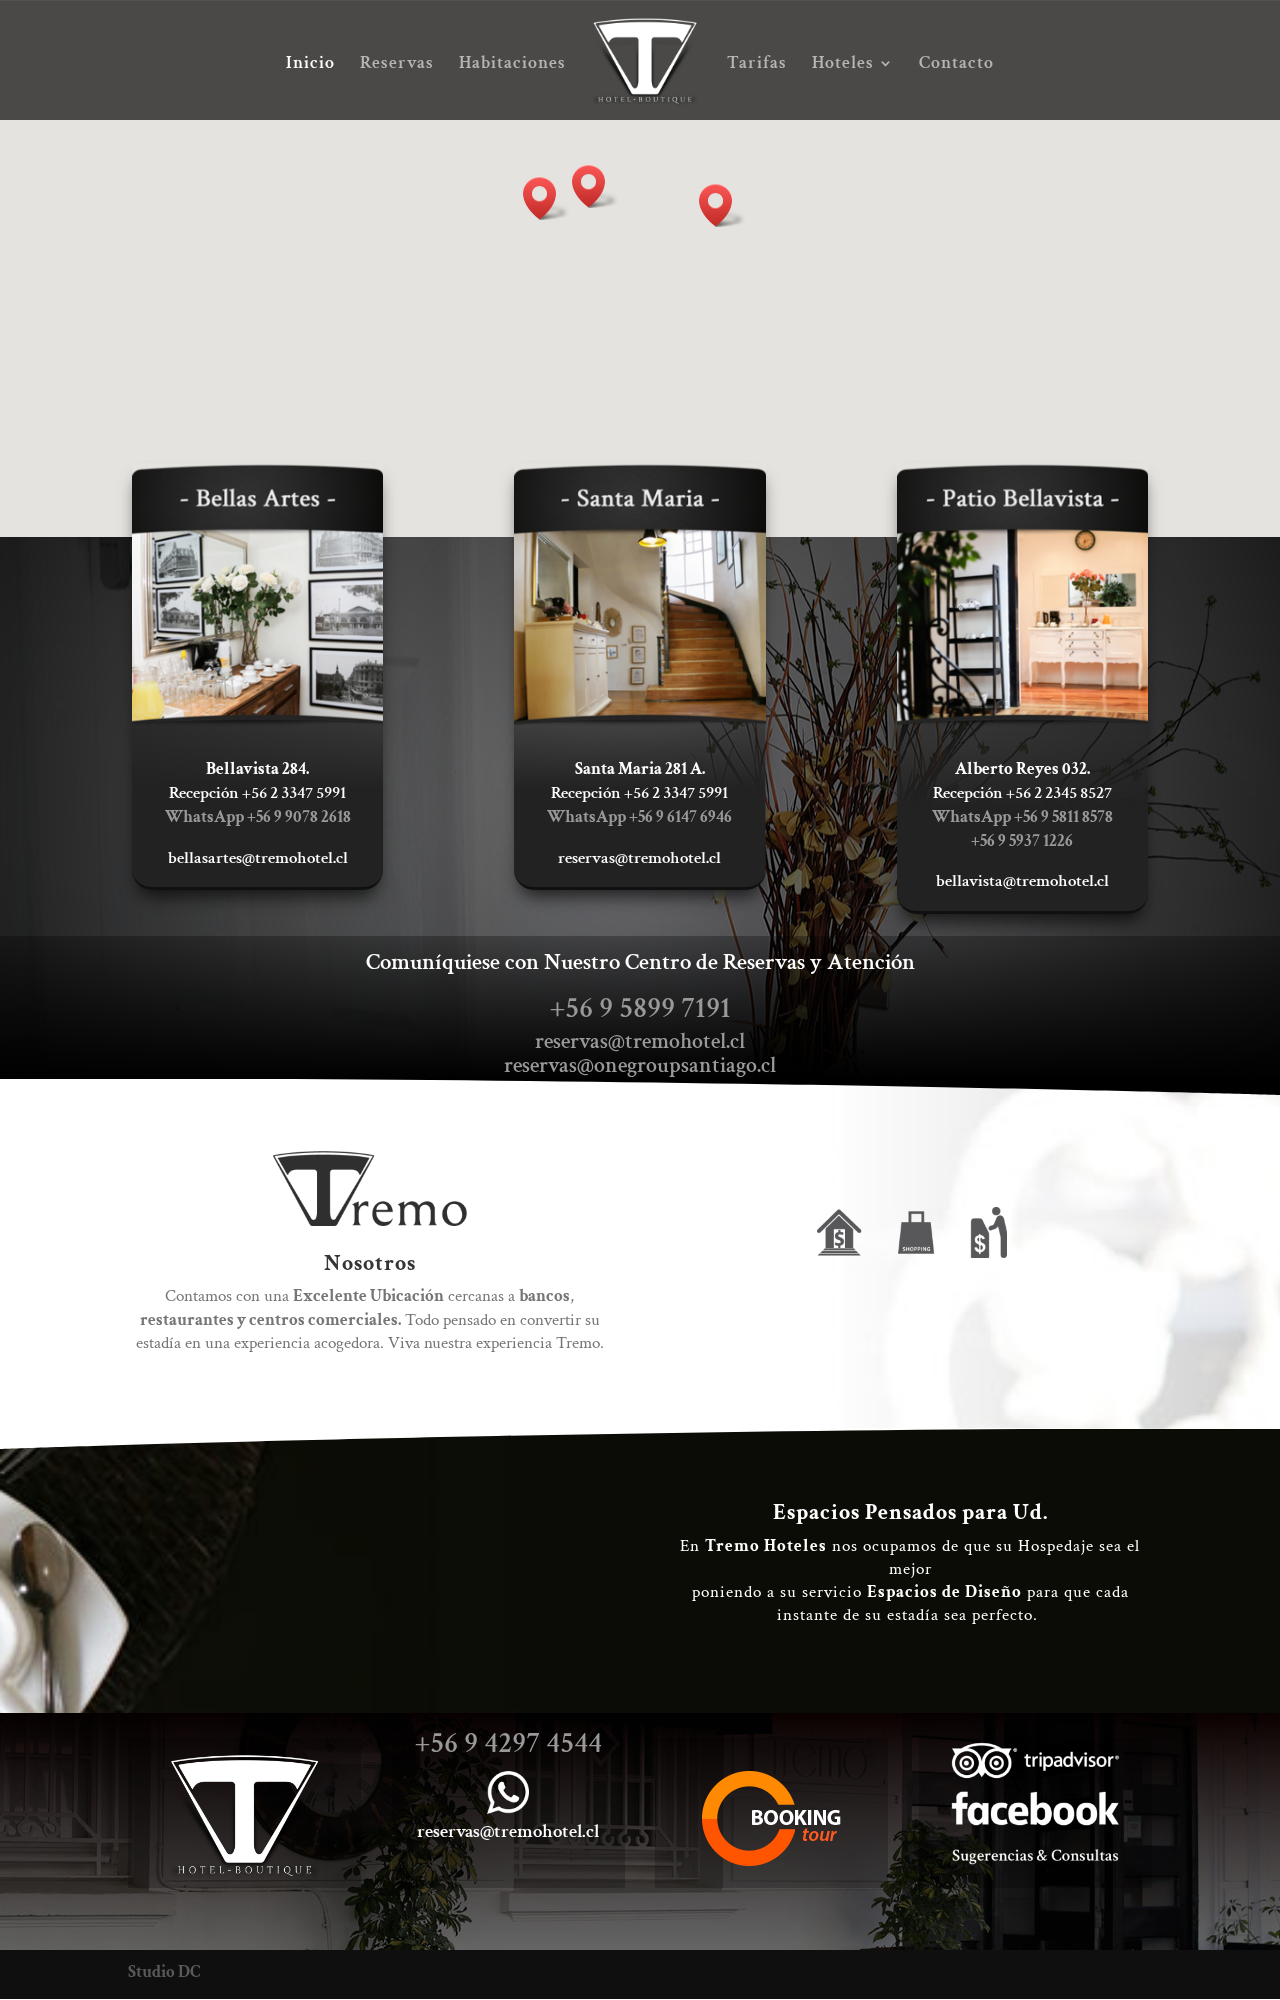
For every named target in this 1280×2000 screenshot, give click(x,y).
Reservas (397, 65)
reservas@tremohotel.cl (640, 1041)
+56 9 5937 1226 (1022, 841)
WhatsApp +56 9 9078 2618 (258, 817)
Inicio (310, 65)
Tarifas (757, 65)
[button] (595, 186)
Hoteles (843, 65)
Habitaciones (512, 65)
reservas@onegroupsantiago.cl (640, 1065)
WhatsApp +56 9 (639, 817)
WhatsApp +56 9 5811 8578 (1022, 817)
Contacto (956, 65)
